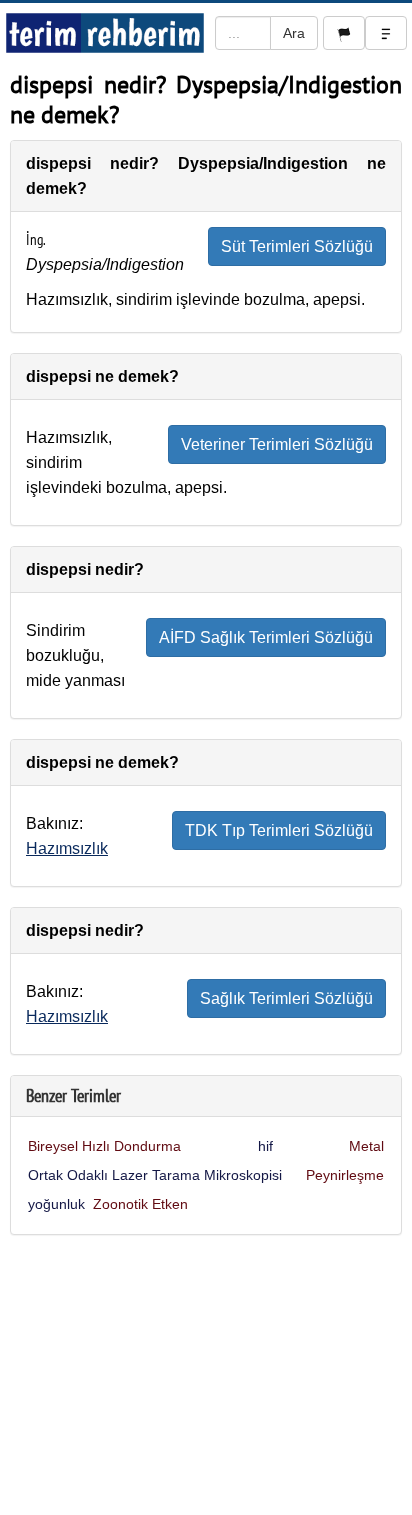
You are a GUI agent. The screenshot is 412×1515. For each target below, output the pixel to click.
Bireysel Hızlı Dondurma (104, 1146)
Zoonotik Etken (140, 1204)
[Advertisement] (206, 1380)
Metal (366, 1146)
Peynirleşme (345, 1175)
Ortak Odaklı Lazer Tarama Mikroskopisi (155, 1175)
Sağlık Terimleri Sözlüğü (286, 998)
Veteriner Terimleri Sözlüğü (277, 444)
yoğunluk (56, 1204)
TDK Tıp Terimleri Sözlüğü (279, 830)
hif (265, 1146)
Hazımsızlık (67, 848)
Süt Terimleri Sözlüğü (297, 246)
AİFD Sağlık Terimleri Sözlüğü (266, 637)
